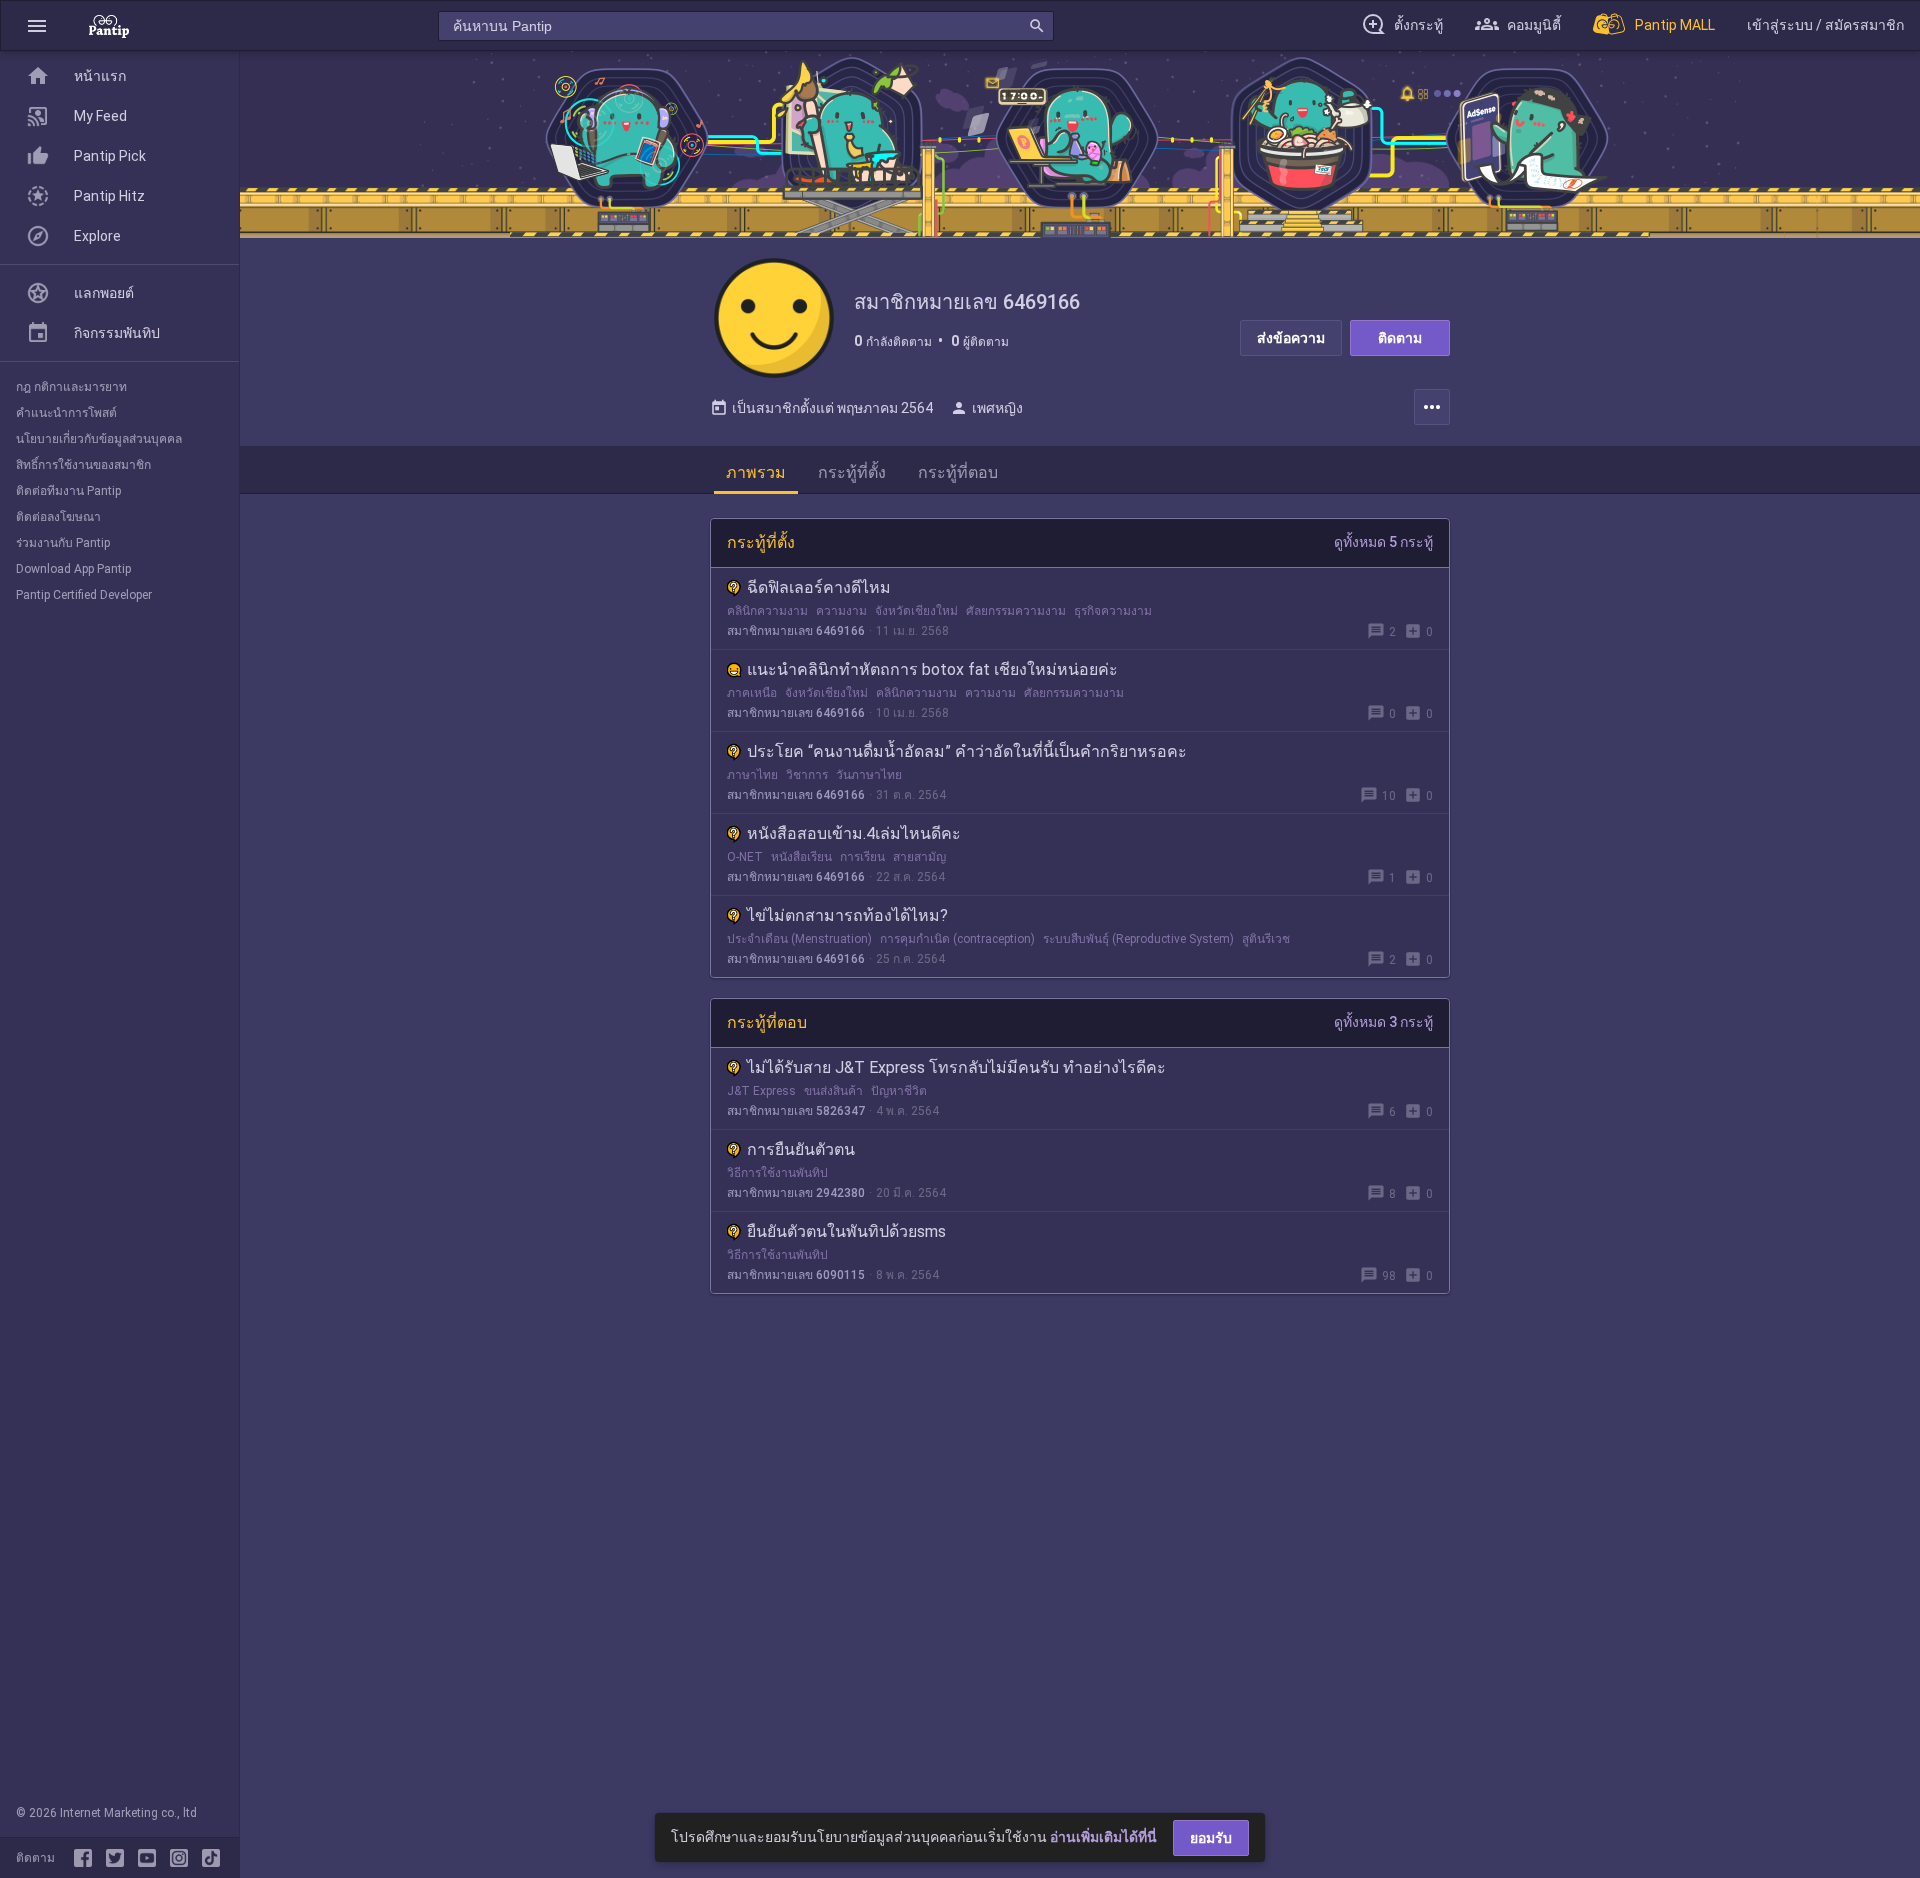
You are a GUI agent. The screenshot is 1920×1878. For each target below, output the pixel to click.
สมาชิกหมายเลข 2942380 (796, 1193)
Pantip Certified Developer (84, 595)
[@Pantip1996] (119, 1858)
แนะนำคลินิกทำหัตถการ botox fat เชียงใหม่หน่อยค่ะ (932, 669)
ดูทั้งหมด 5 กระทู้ (1383, 542)
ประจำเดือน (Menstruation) (799, 939)
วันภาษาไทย (869, 775)
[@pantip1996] (211, 1858)
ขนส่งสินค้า (833, 1091)
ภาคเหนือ (752, 693)
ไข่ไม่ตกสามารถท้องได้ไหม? (847, 915)
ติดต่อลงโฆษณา (58, 517)
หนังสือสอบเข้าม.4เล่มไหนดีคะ (854, 833)
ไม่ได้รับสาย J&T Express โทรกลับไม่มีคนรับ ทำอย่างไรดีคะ (956, 1067)
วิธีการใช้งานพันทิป (777, 1173)
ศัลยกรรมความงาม (1016, 611)
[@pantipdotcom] (183, 1858)
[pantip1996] (151, 1858)
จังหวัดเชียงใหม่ (916, 611)
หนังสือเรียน (801, 857)
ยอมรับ (1211, 1838)
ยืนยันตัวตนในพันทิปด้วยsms (846, 1231)
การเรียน (862, 857)
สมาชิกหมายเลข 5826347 (796, 1111)
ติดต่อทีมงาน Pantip (68, 491)
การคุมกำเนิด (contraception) (957, 939)
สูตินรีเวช (1266, 939)
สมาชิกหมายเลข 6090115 (796, 1275)
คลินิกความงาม (767, 611)
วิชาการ (807, 775)
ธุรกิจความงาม (1113, 611)
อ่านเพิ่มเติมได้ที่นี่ (1103, 1837)
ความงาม (841, 611)
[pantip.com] (109, 25)
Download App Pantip (73, 569)
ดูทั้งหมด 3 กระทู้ (1383, 1022)
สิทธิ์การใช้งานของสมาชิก (83, 465)
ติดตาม (1400, 338)
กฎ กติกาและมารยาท (71, 387)
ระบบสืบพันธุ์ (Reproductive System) (1138, 939)
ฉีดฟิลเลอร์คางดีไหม (819, 587)
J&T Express (761, 1091)
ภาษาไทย (752, 775)
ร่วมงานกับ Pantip (63, 543)
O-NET (745, 857)
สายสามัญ (919, 857)
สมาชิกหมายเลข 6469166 (796, 631)
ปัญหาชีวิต (899, 1091)
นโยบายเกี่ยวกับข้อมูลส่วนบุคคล (99, 439)
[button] (37, 25)
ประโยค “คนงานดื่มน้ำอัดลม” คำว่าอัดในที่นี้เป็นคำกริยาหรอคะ (967, 751)
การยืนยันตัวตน (801, 1149)
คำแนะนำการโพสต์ (66, 413)
